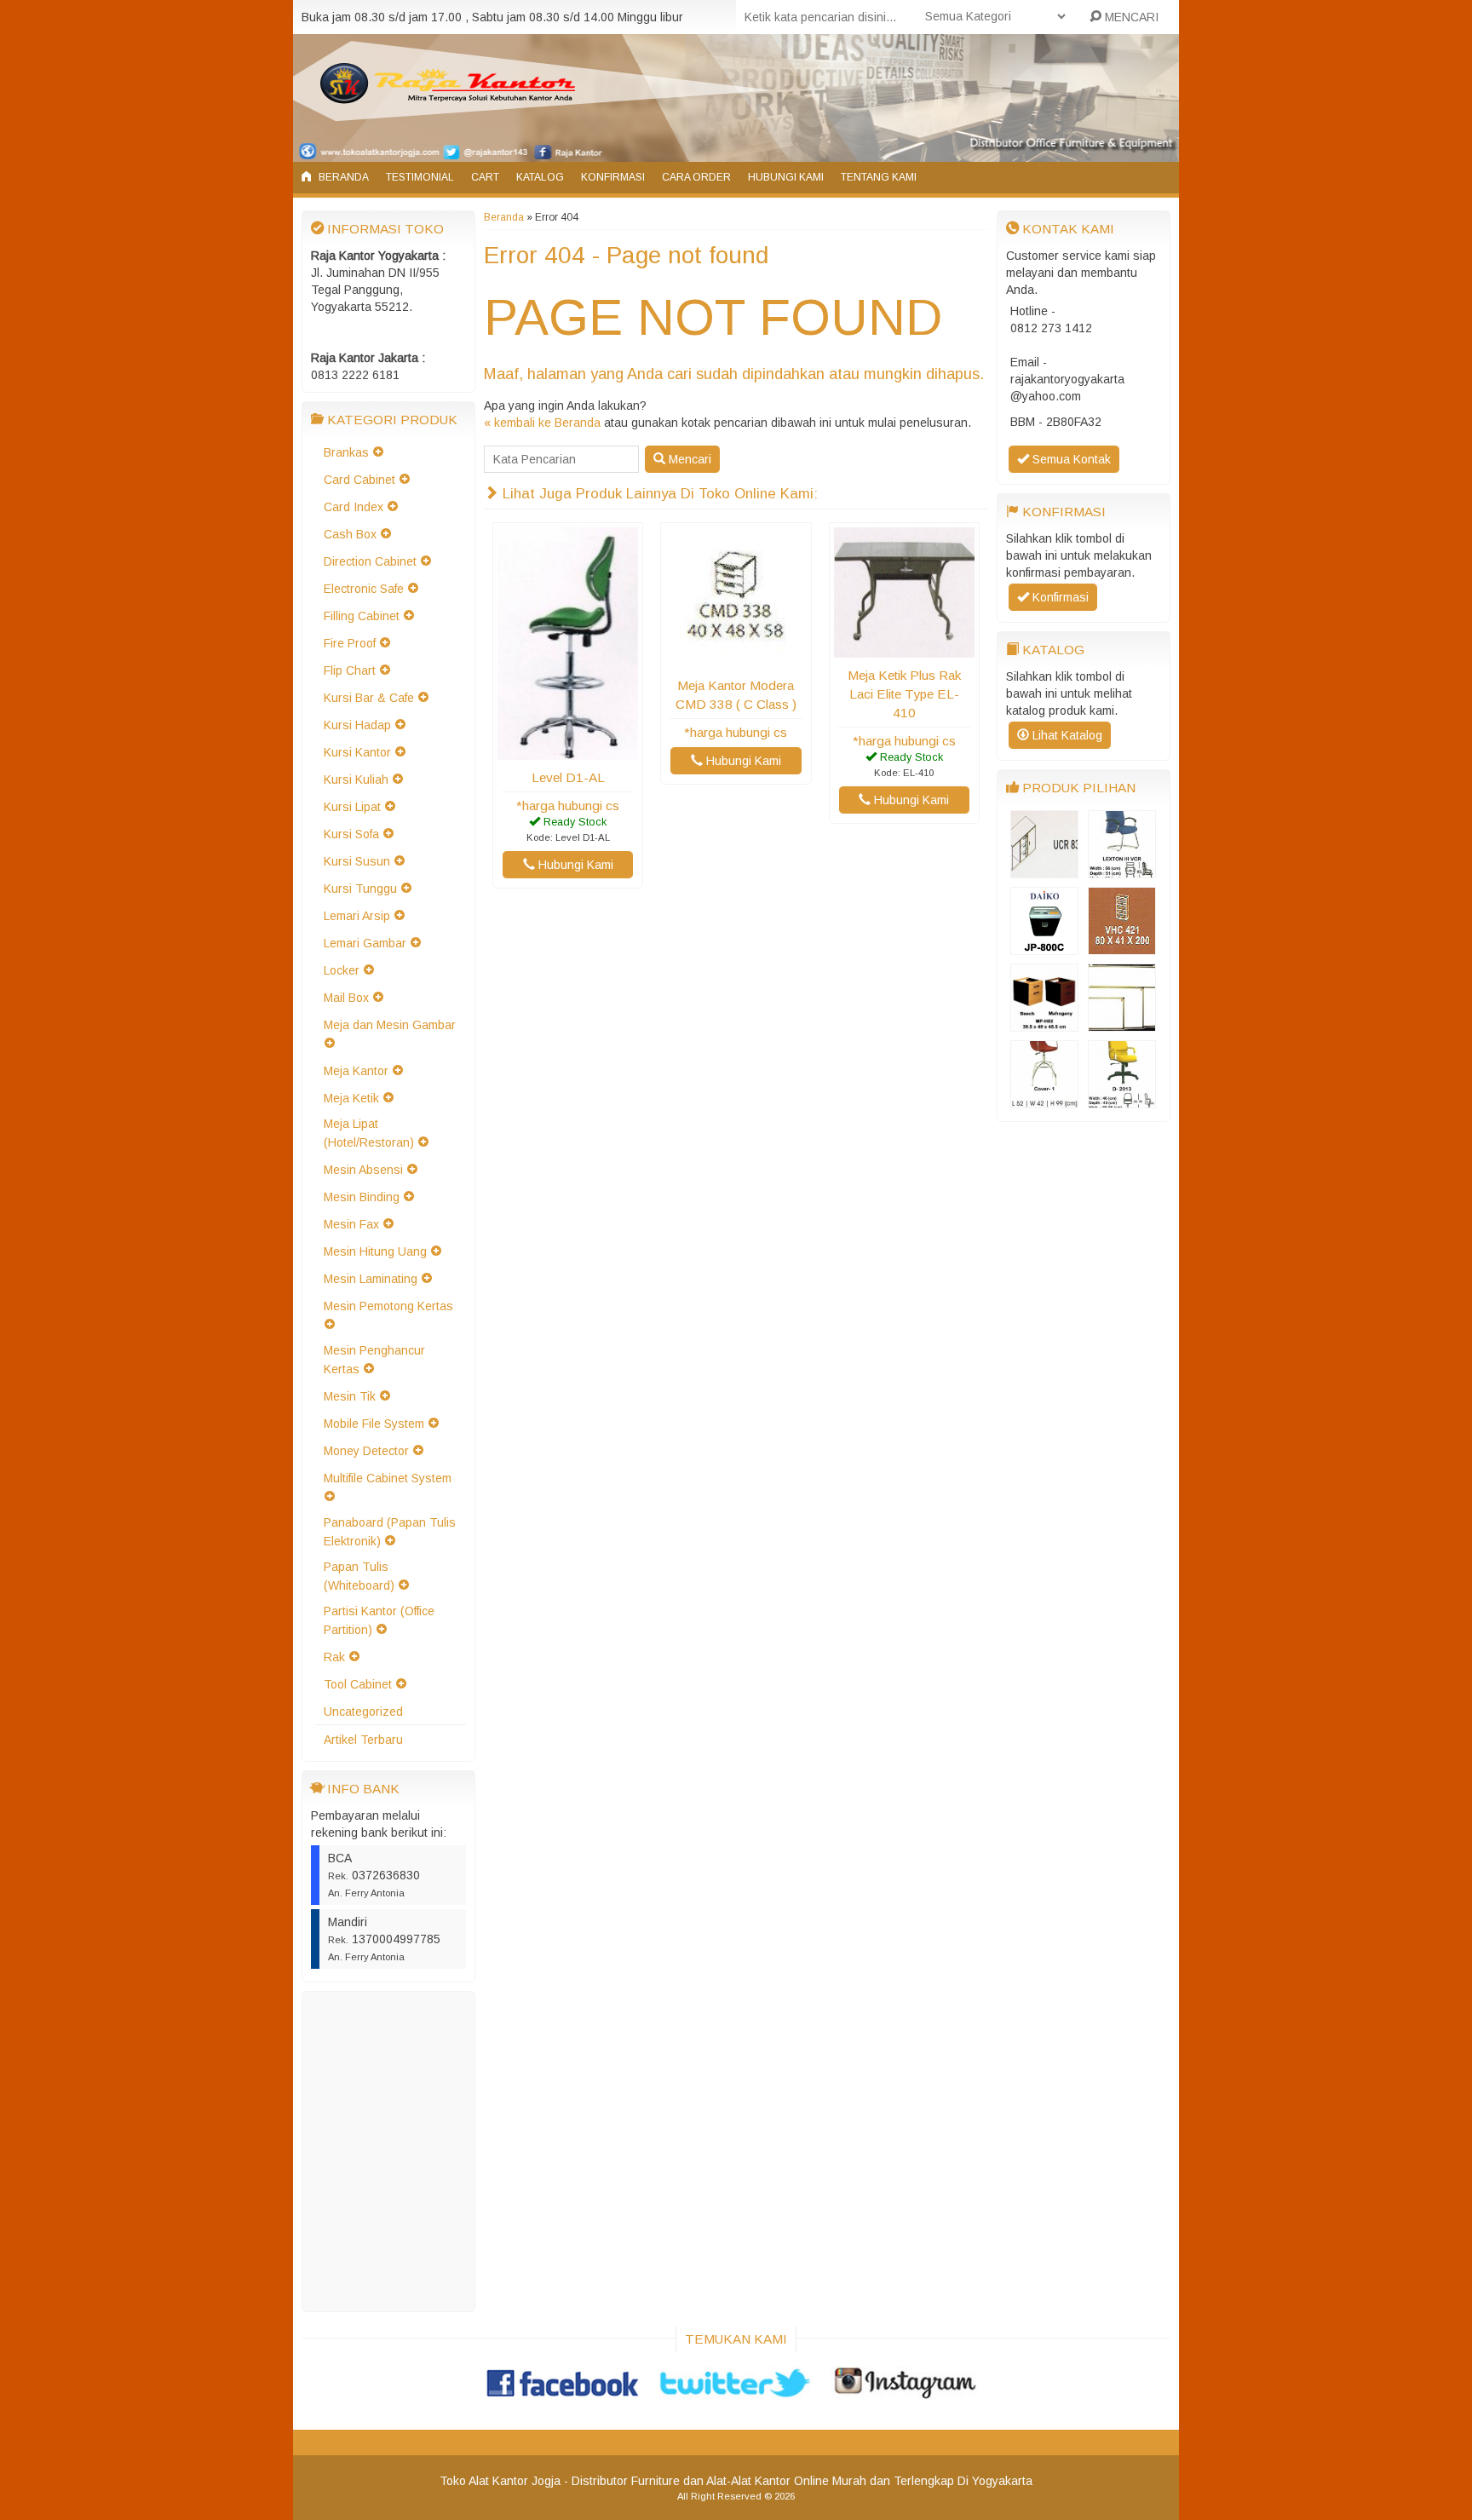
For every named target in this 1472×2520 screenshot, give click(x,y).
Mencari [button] (688, 459)
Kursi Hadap (357, 725)
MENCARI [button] (1130, 17)
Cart (485, 177)
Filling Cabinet (362, 616)
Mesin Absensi (363, 1170)
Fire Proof (350, 643)
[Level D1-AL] (568, 751)
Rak (334, 1657)
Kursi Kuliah (356, 780)
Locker (342, 970)
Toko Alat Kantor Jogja (500, 2481)
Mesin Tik (350, 1396)
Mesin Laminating (371, 1279)
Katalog (540, 177)
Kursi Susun (357, 861)
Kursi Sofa (351, 834)
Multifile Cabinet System (388, 1478)
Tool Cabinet (358, 1684)
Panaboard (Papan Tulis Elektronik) (390, 1532)
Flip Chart (350, 670)
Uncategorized (363, 1712)
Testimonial (420, 177)
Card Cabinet (359, 480)
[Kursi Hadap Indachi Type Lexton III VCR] (1122, 870)
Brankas (346, 452)
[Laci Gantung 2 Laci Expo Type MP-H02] (1044, 1023)
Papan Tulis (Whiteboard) (359, 1576)
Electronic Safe (364, 589)
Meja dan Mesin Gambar (390, 1025)
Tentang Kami (879, 177)
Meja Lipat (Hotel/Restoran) (369, 1133)
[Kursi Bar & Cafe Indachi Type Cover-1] (1044, 1100)
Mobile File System (374, 1424)
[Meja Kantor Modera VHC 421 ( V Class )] (1122, 946)
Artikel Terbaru (363, 1740)
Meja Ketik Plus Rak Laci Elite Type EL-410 (904, 694)
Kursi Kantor (357, 752)
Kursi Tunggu (360, 889)
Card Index (354, 507)
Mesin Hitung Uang (375, 1251)
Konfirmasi (613, 177)
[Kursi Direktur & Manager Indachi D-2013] (1122, 1100)
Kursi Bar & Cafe (369, 698)
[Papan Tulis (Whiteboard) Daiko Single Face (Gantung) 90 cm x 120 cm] (1122, 1023)
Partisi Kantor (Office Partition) (379, 1620)
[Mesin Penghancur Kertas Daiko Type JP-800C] (1044, 946)
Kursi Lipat (352, 807)
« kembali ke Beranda (542, 423)
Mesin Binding (362, 1197)
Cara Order (696, 177)
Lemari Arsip (357, 916)
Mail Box (346, 998)
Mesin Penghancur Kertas (374, 1360)
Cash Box (350, 534)
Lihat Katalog (1066, 735)
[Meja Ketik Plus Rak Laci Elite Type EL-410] (904, 649)
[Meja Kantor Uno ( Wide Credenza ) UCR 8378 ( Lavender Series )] (1044, 870)
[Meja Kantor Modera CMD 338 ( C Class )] (736, 659)
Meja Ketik (351, 1098)
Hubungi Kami (786, 177)
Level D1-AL (568, 777)
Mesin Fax (351, 1224)
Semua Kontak (1070, 459)
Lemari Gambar (365, 943)
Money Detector (366, 1451)
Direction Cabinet (370, 561)
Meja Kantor (356, 1071)
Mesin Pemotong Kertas (388, 1306)
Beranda (342, 177)
